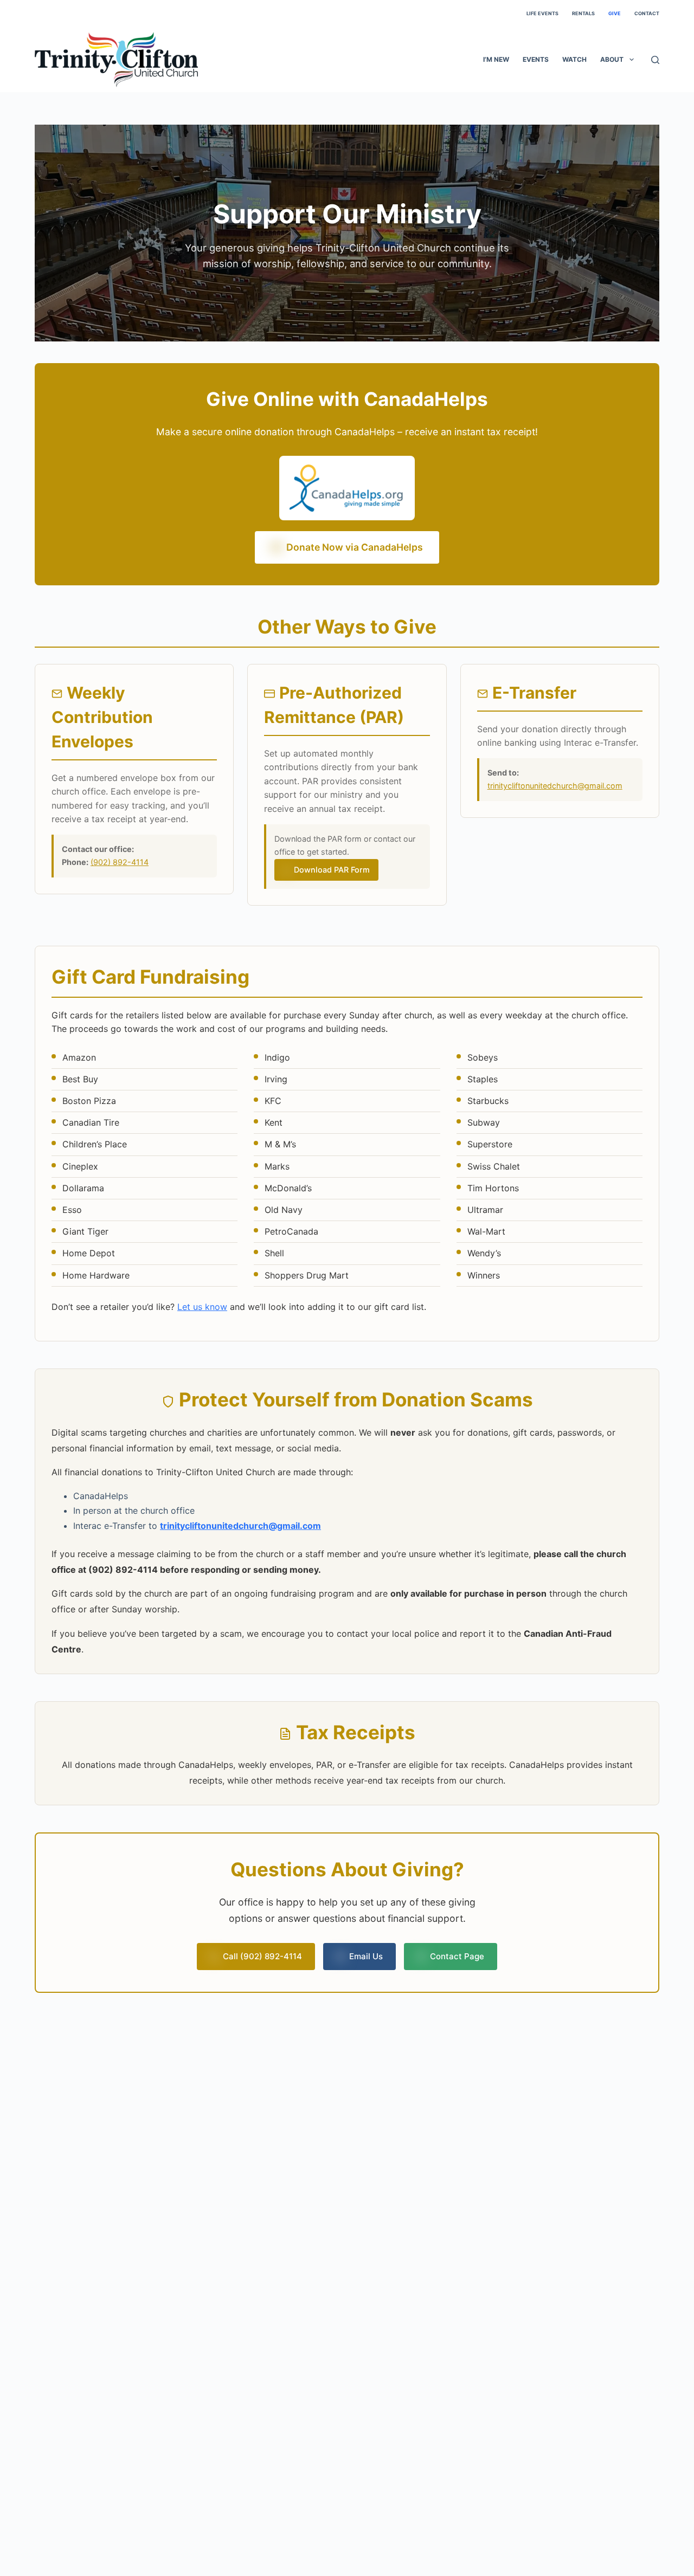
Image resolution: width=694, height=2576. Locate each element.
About (612, 59)
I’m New (496, 59)
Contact (647, 13)
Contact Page (457, 1956)
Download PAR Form (332, 870)
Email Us (366, 1956)
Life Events (542, 13)
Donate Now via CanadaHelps (355, 547)
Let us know (202, 1307)
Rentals (583, 13)
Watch (574, 59)
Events (536, 59)
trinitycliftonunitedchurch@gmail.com (555, 786)
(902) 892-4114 (120, 862)
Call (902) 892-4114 (262, 1956)
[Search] (655, 60)
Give (615, 13)
